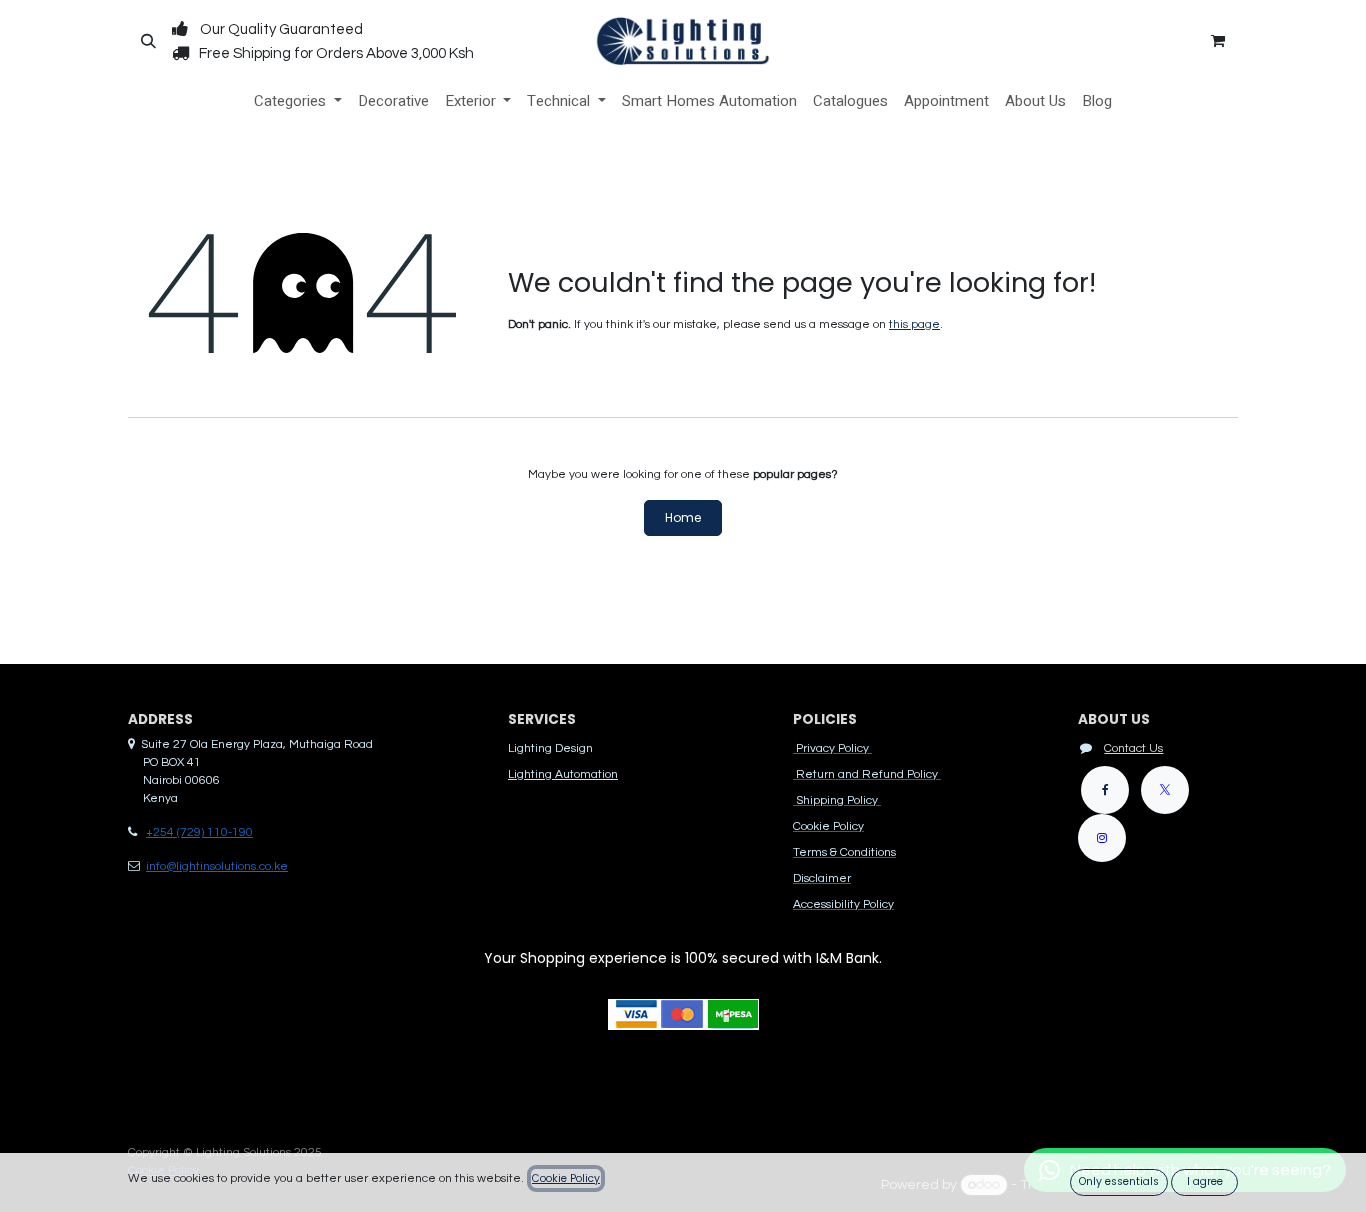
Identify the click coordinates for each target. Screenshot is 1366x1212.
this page (914, 324)
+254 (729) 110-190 (199, 832)
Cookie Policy (566, 1178)
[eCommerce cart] (1218, 41)
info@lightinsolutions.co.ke (217, 866)
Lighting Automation (563, 774)
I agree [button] (1205, 1181)
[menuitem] (298, 101)
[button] (148, 41)
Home (683, 517)
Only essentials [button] (1119, 1181)
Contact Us (1133, 748)
